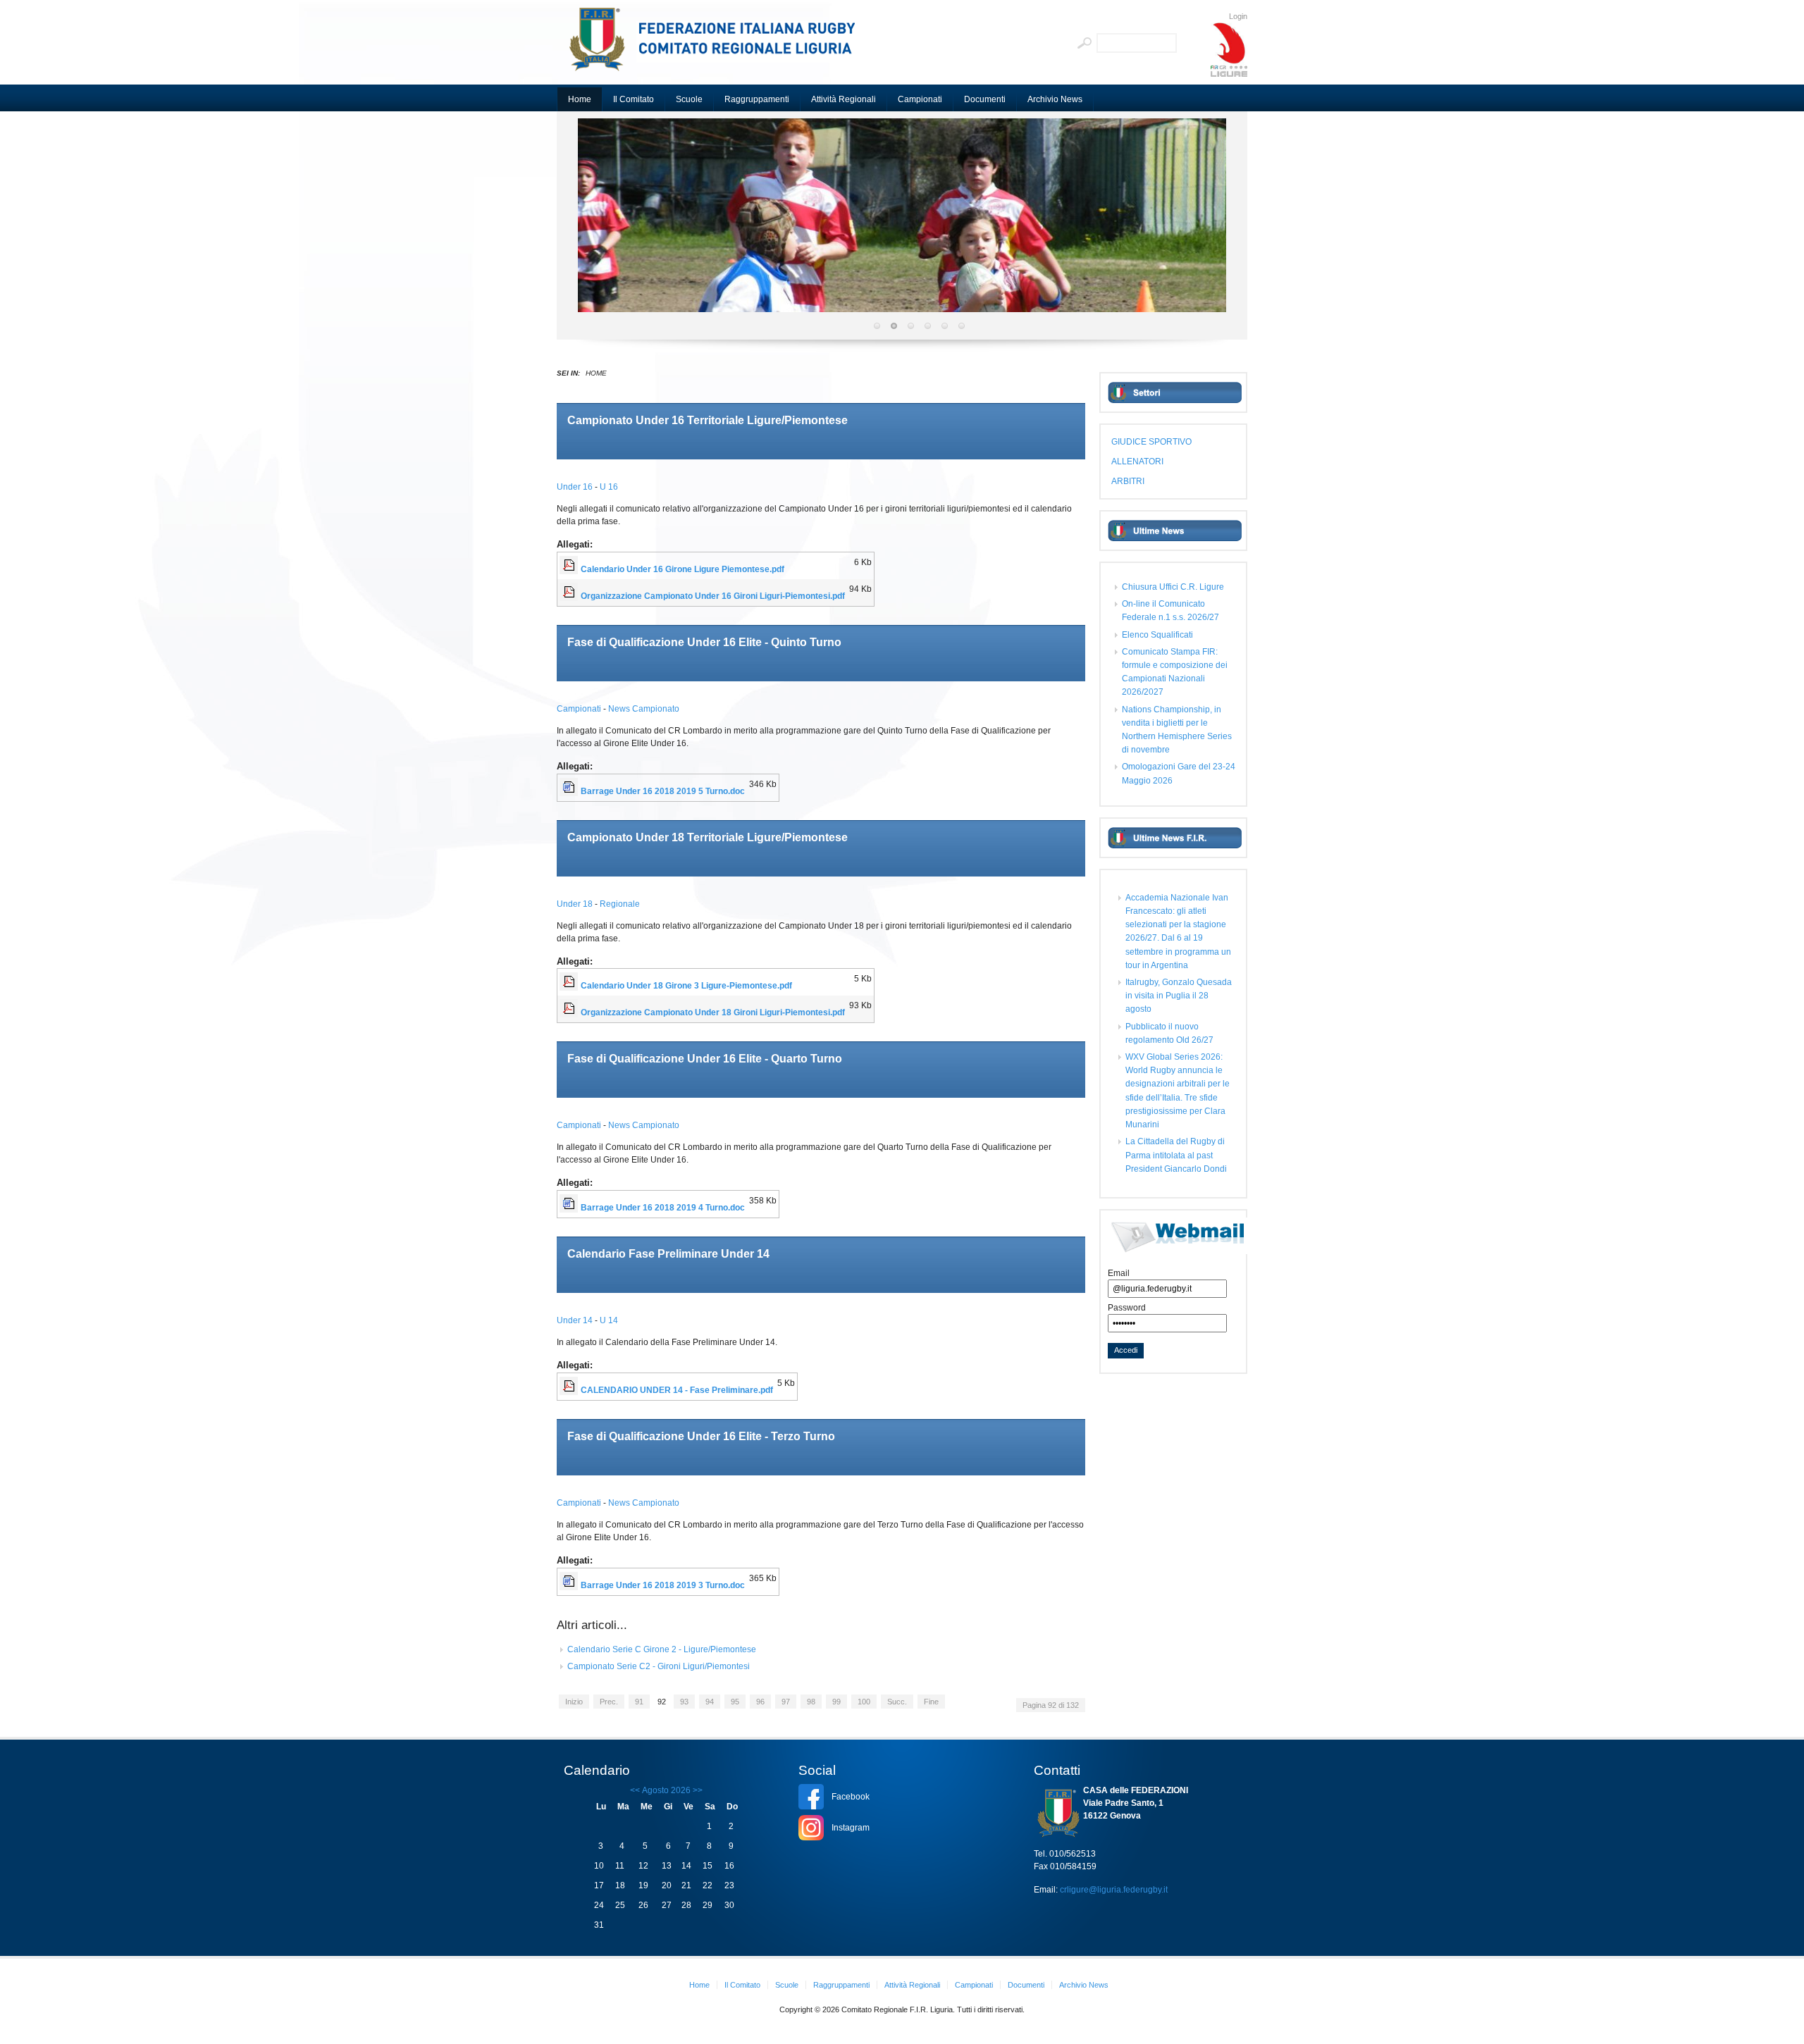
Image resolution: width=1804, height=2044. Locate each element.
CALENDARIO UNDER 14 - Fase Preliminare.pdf (677, 1390)
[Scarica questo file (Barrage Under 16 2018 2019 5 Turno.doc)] (570, 791)
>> (697, 1790)
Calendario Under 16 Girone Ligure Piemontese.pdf (682, 569)
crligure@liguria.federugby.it (1114, 1890)
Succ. (897, 1702)
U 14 (609, 1320)
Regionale (620, 904)
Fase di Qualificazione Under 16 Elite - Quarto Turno (705, 1059)
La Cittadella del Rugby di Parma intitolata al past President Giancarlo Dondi (1176, 1155)
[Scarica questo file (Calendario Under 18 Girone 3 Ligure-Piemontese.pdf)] (570, 986)
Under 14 (576, 1320)
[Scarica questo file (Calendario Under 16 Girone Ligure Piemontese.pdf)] (570, 569)
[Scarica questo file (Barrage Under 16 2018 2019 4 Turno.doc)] (570, 1208)
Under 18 (576, 904)
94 (710, 1702)
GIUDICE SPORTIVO (1151, 442)
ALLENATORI (1137, 462)
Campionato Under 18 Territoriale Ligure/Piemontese (708, 837)
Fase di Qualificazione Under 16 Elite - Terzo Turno (701, 1436)
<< (635, 1790)
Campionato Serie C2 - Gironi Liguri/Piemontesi (659, 1666)
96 (760, 1702)
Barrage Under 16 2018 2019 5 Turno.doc (663, 791)
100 (864, 1702)
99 (836, 1702)
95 (735, 1702)
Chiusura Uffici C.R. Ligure (1173, 587)
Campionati (580, 709)
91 (639, 1702)
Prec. (609, 1702)
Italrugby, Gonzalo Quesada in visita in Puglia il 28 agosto (1179, 996)
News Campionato (644, 709)
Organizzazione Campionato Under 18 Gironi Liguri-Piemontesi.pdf (713, 1012)
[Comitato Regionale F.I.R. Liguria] (719, 46)
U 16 (609, 487)
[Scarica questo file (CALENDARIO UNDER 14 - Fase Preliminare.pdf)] (570, 1390)
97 (786, 1702)
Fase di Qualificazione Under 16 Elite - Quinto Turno (704, 642)
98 (811, 1702)
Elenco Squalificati (1157, 635)
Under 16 (576, 487)
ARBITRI (1128, 481)
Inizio (574, 1702)
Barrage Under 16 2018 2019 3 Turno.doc (663, 1585)
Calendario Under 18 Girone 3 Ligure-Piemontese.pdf (686, 986)
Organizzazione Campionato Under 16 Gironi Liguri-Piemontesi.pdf (713, 596)
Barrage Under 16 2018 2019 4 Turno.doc (663, 1208)
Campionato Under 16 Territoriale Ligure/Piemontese (708, 420)
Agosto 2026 (666, 1790)
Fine (931, 1702)
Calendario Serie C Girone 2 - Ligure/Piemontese (662, 1649)
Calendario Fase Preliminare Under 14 (668, 1254)
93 (684, 1702)
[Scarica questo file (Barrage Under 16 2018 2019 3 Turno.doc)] (570, 1585)
